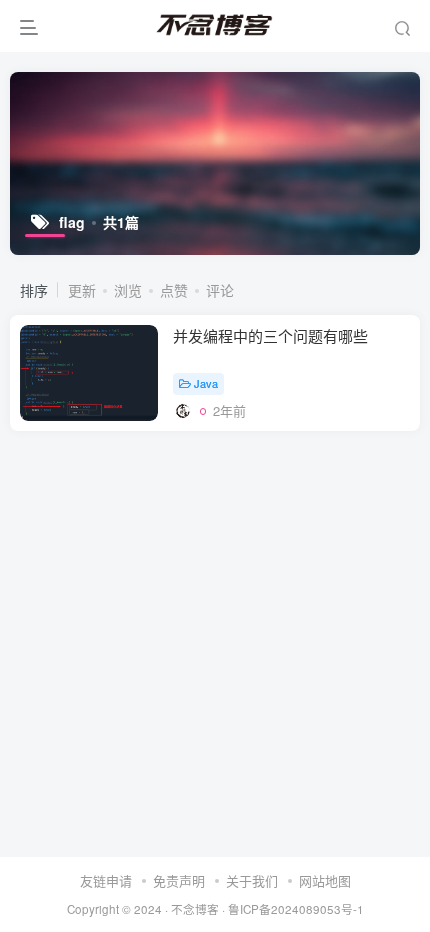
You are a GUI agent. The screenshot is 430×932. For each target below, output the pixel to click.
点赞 (174, 290)
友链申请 (106, 880)
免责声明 (179, 880)
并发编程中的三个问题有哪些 (270, 335)
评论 (220, 290)
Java (206, 383)
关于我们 (252, 880)
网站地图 (325, 880)
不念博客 (195, 909)
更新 (82, 290)
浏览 (128, 290)
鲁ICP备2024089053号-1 (296, 909)
